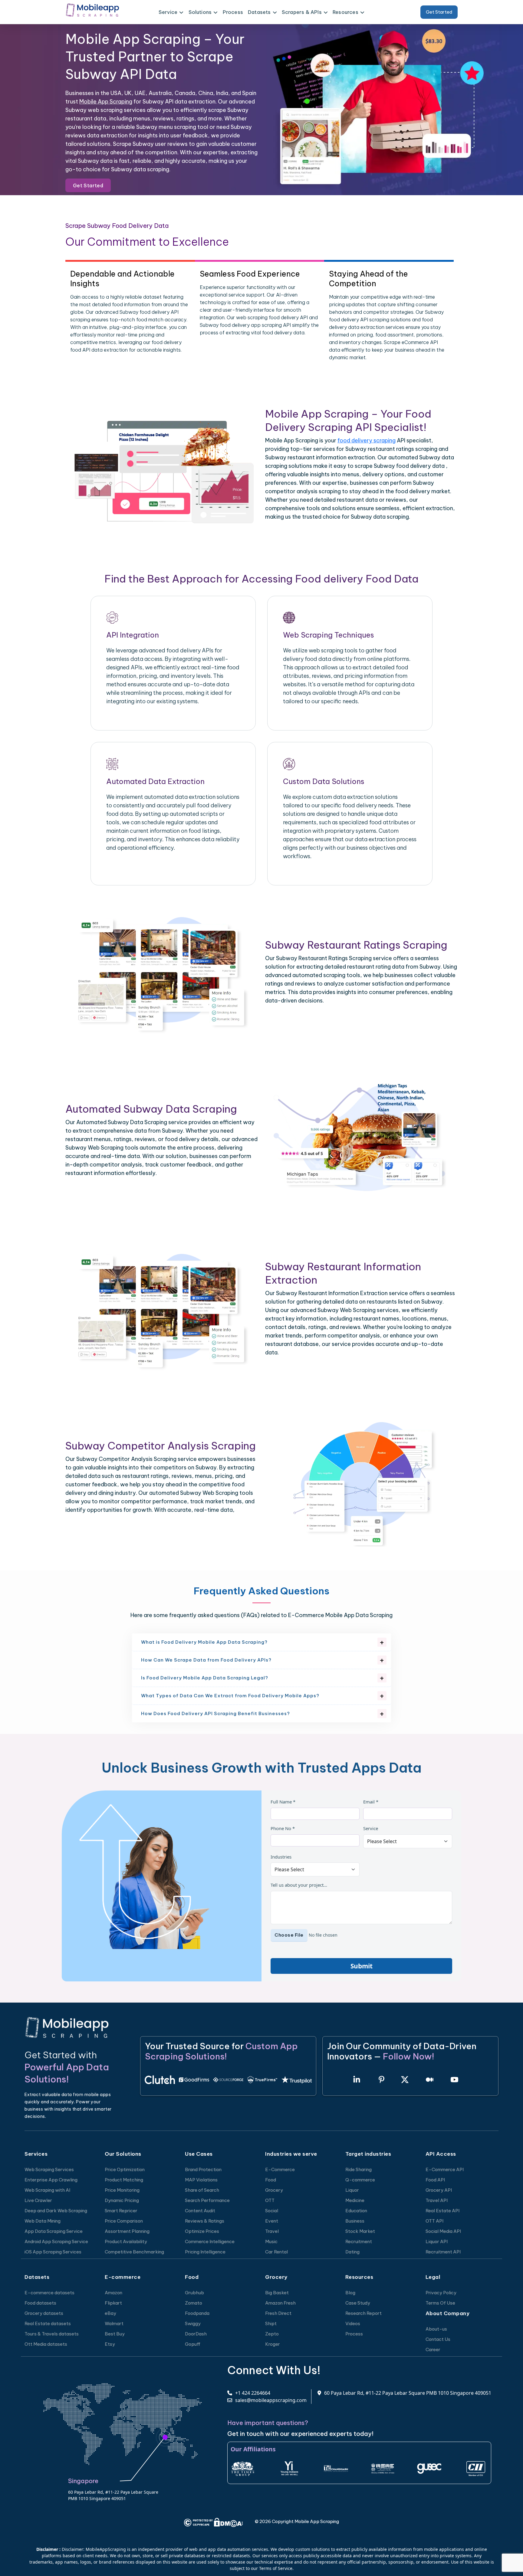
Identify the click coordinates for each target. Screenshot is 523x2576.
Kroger (273, 2344)
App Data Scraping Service (54, 2231)
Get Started (439, 12)
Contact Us (438, 2339)
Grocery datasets (44, 2313)
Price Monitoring (122, 2190)
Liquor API (437, 2241)
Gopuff (193, 2344)
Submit (362, 1966)
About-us (436, 2329)
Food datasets (40, 2303)
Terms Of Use (440, 2303)
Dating (352, 2252)
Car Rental (276, 2252)
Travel (272, 2231)
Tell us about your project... (299, 1885)
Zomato (194, 2303)
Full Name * (283, 1802)
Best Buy (115, 2334)
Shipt (271, 2323)
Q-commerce (360, 2180)
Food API (435, 2180)
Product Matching (124, 2180)
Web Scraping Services (49, 2169)
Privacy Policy (441, 2293)
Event (272, 2221)
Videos (353, 2323)
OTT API (434, 2221)
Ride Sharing (359, 2169)
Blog (350, 2293)
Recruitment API (443, 2252)
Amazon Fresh (280, 2303)
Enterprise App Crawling (51, 2180)
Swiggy (193, 2323)
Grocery (274, 2190)
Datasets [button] (259, 12)
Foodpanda (197, 2313)
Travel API (437, 2200)
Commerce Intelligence (210, 2241)
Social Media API (443, 2231)
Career (433, 2350)
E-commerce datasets (49, 2293)
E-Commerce (280, 2169)
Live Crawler (38, 2200)
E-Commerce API (445, 2169)
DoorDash (196, 2334)
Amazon (113, 2293)
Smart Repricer (121, 2211)
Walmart (114, 2323)
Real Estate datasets (48, 2323)
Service (371, 1828)
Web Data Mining (43, 2221)
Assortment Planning (127, 2231)
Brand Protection (203, 2169)
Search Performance (207, 2200)
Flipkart (113, 2303)
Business (355, 2221)
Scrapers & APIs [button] (302, 12)
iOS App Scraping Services (53, 2252)
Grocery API (439, 2190)
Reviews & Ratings (205, 2221)
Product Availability (126, 2241)
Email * (371, 1802)
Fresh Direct (278, 2313)
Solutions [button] (200, 12)
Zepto (272, 2334)
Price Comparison (124, 2221)
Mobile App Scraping (106, 102)
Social (272, 2211)
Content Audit (200, 2211)
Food (271, 2180)
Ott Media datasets (46, 2344)
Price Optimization (125, 2169)
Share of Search (202, 2190)
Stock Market (360, 2231)
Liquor (352, 2190)
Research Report (363, 2313)
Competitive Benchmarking (134, 2252)
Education (356, 2211)
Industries (281, 1857)
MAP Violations (201, 2180)
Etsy (110, 2344)
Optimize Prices (202, 2231)
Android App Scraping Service (56, 2241)
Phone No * (283, 1828)
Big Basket (277, 2293)
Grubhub (194, 2293)
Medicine (355, 2200)
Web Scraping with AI (47, 2190)
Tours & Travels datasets (52, 2334)
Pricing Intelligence (205, 2252)
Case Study (358, 2303)
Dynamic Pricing (122, 2200)
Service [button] (168, 12)
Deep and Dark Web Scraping (56, 2211)
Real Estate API (442, 2211)
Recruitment (359, 2241)
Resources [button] (345, 12)
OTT (270, 2200)
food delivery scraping (367, 440)
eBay (110, 2313)
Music (271, 2241)
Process (233, 12)
